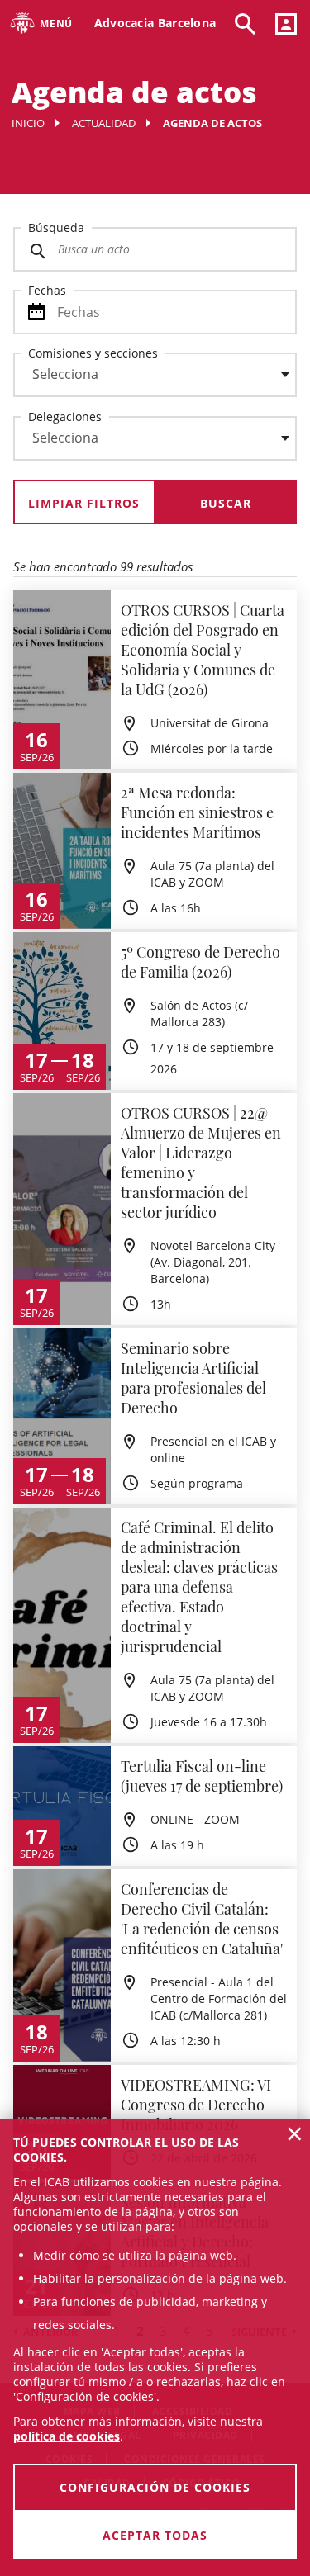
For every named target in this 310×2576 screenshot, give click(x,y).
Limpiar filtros (84, 503)
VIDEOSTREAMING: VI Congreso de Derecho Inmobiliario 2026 (196, 2105)
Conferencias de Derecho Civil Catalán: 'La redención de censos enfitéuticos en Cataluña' (202, 1919)
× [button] (295, 2133)
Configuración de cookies (155, 2487)
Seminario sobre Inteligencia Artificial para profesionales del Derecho (193, 1378)
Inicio (28, 123)
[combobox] (145, 379)
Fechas (47, 290)
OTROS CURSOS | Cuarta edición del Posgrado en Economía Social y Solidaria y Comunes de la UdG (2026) (203, 650)
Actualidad (104, 123)
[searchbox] (155, 375)
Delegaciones (65, 417)
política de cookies (67, 2436)
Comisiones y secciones (93, 353)
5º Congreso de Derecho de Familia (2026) (200, 962)
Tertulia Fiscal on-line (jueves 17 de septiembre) (202, 1776)
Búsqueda (56, 227)
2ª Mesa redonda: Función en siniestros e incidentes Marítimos (197, 812)
